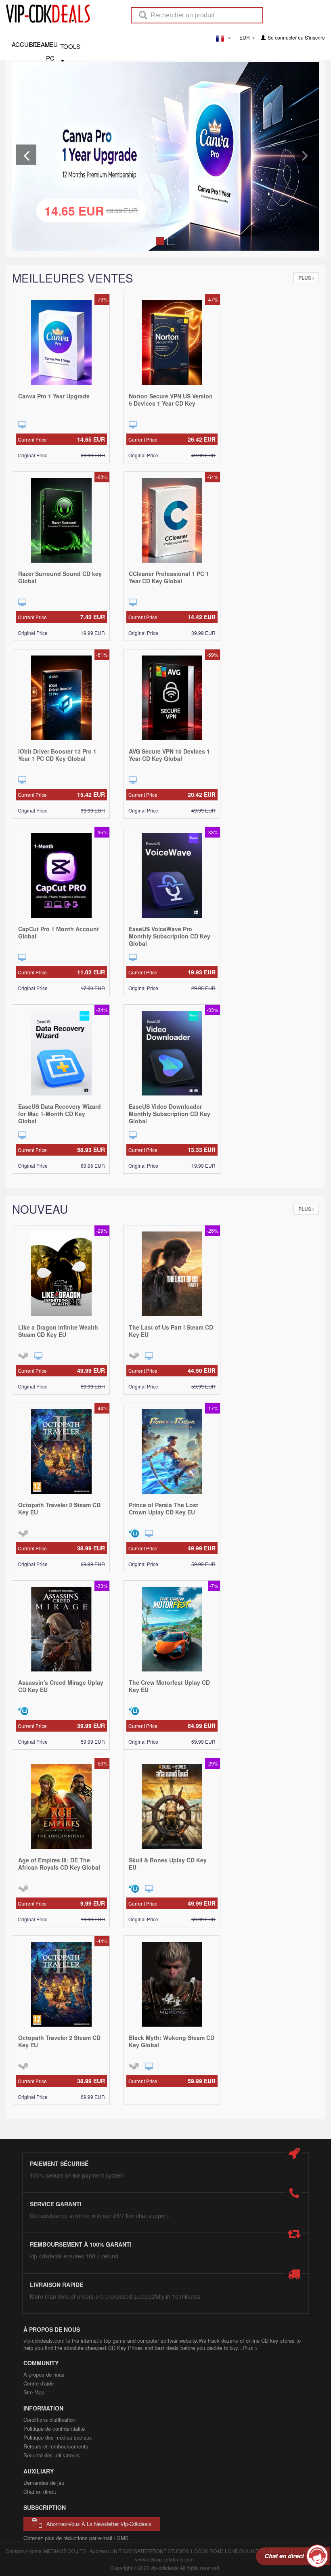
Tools (70, 46)
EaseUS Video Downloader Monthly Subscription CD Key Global (170, 1114)
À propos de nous (44, 2374)
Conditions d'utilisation (49, 2420)
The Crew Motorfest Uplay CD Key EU (169, 1686)
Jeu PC (52, 44)
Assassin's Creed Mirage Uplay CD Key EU (61, 1686)
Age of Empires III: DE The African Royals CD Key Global (59, 1864)
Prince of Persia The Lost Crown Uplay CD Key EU (163, 1508)
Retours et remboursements (56, 2446)
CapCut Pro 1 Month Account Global (59, 932)
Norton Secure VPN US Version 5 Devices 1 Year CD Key (171, 400)
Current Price (61, 439)
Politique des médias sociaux (58, 2437)
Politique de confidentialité (54, 2428)
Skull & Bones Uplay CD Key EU (168, 1864)
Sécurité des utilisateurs (52, 2455)
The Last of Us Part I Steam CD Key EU (171, 1331)
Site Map (34, 2392)
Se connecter (282, 37)
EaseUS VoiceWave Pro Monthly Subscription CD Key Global (170, 936)
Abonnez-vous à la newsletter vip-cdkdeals (99, 2524)
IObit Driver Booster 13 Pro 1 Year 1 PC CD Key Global (57, 755)
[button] (26, 155)
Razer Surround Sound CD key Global (60, 577)
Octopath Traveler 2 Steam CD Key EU (59, 1508)
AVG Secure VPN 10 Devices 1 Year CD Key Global (169, 755)
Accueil (20, 44)
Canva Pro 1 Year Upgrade (54, 396)
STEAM (37, 44)
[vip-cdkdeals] (46, 13)
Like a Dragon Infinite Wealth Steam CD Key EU (58, 1331)
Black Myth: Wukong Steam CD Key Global (172, 2041)
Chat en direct (40, 2491)
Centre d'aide (39, 2383)
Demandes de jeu (44, 2483)
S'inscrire (315, 37)
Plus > (250, 2348)
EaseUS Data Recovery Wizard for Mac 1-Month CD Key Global (60, 1114)
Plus (305, 278)
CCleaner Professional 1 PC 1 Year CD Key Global (169, 577)
